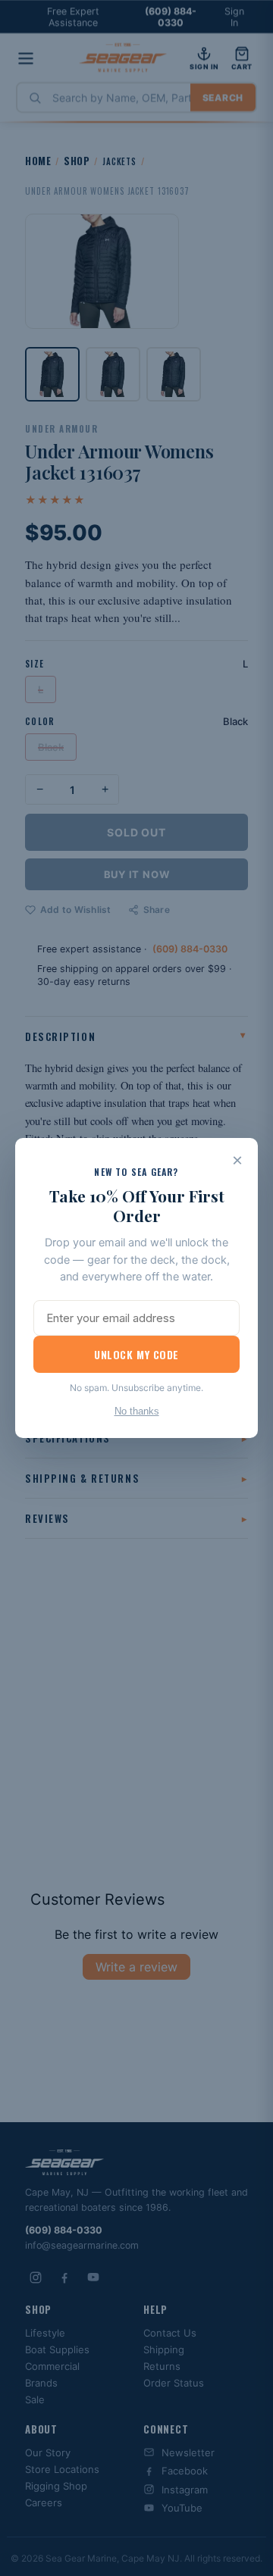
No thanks (137, 1411)
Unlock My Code (136, 1354)
